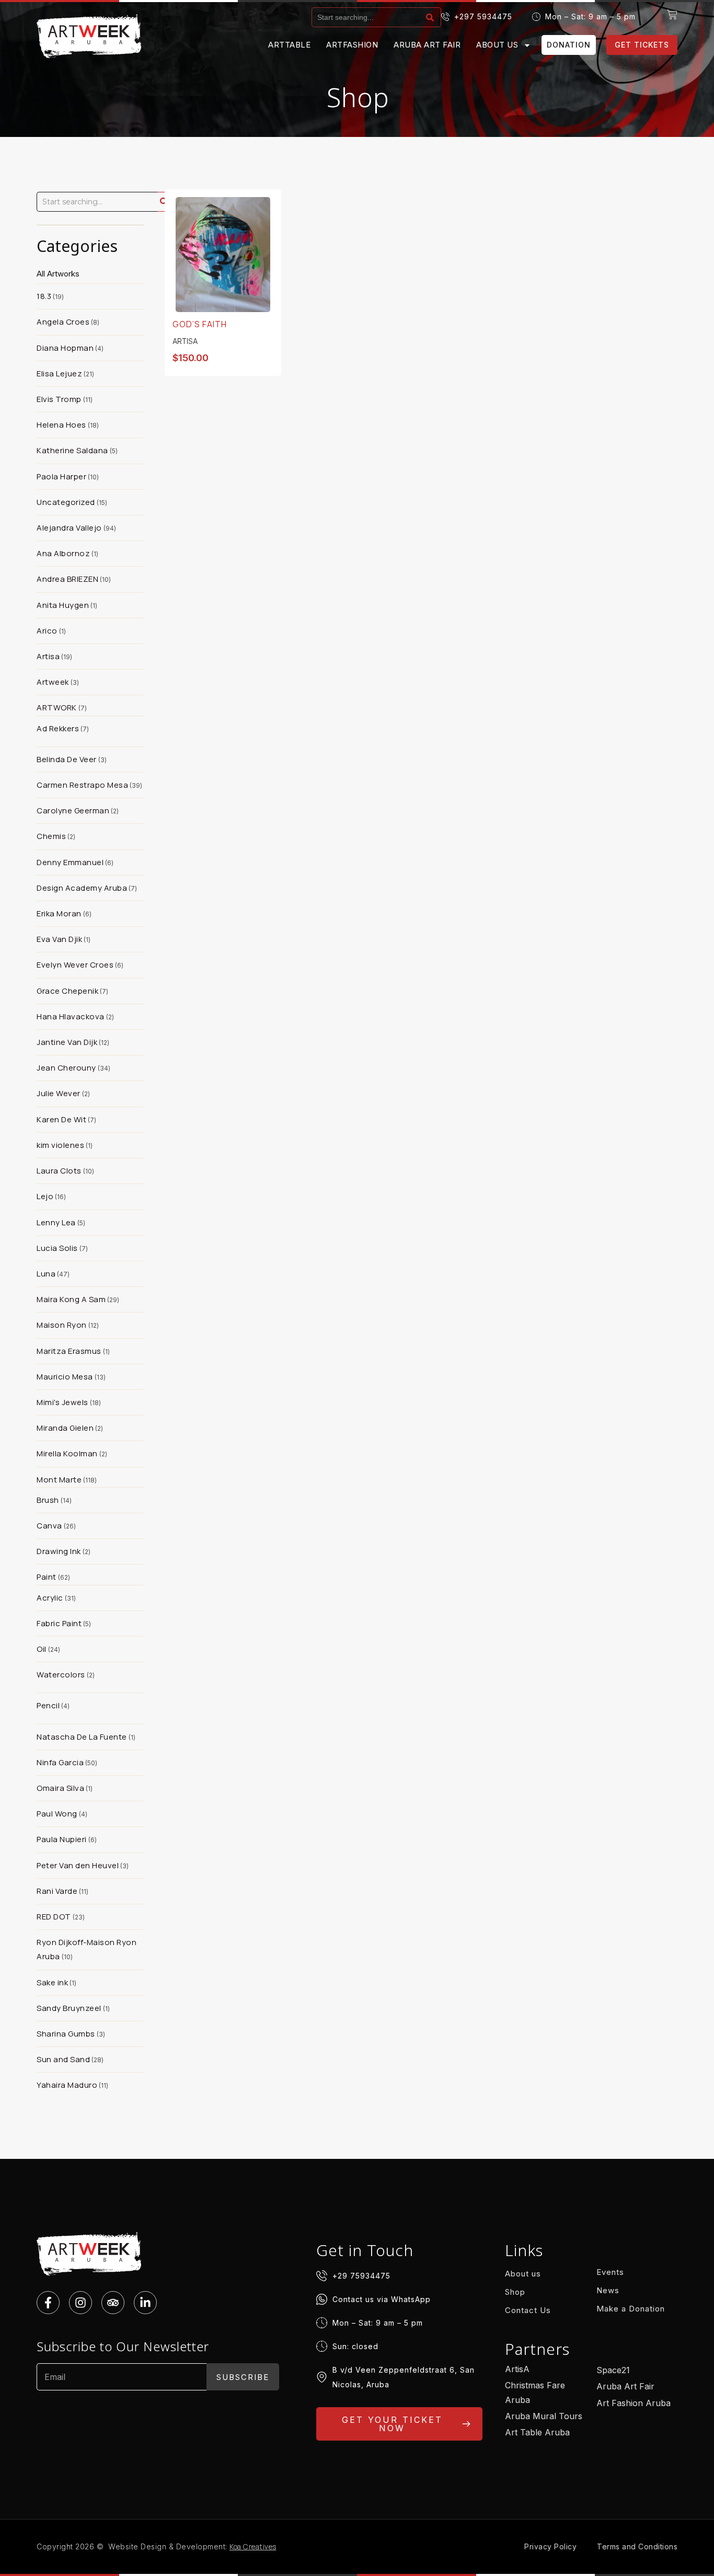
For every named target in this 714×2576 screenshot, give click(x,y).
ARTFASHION (352, 45)
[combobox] (367, 17)
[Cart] (672, 15)
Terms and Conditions (637, 2546)
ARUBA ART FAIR (427, 45)
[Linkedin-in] (145, 2303)
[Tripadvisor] (113, 2303)
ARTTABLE (289, 45)
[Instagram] (80, 2303)
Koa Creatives (253, 2546)
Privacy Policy (550, 2546)
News (608, 2290)
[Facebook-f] (48, 2303)
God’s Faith (200, 324)
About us (497, 45)
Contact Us (528, 2310)
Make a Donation (631, 2309)
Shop (515, 2292)
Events (610, 2272)
